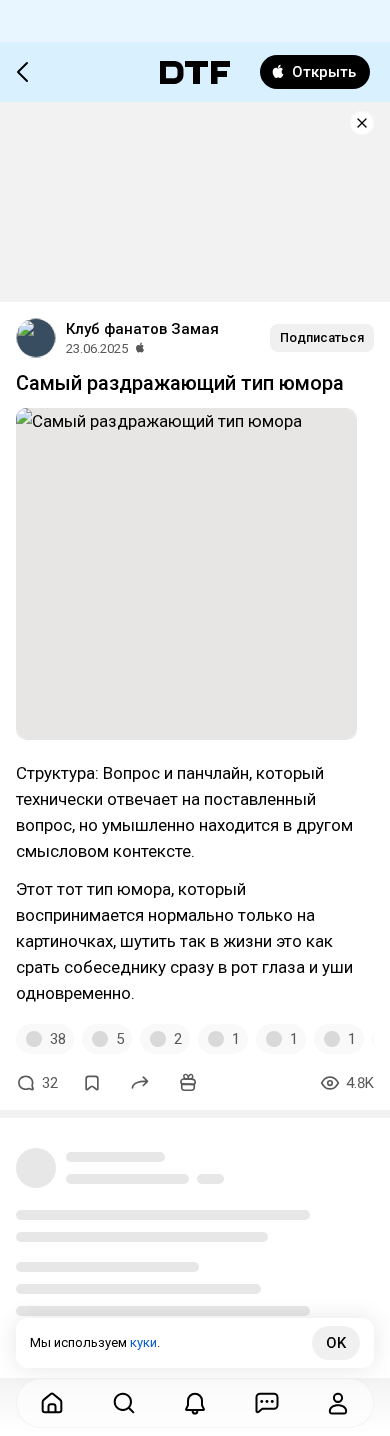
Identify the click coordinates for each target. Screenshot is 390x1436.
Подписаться (322, 337)
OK (336, 1343)
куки (143, 1342)
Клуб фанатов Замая (142, 329)
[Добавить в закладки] (92, 1083)
